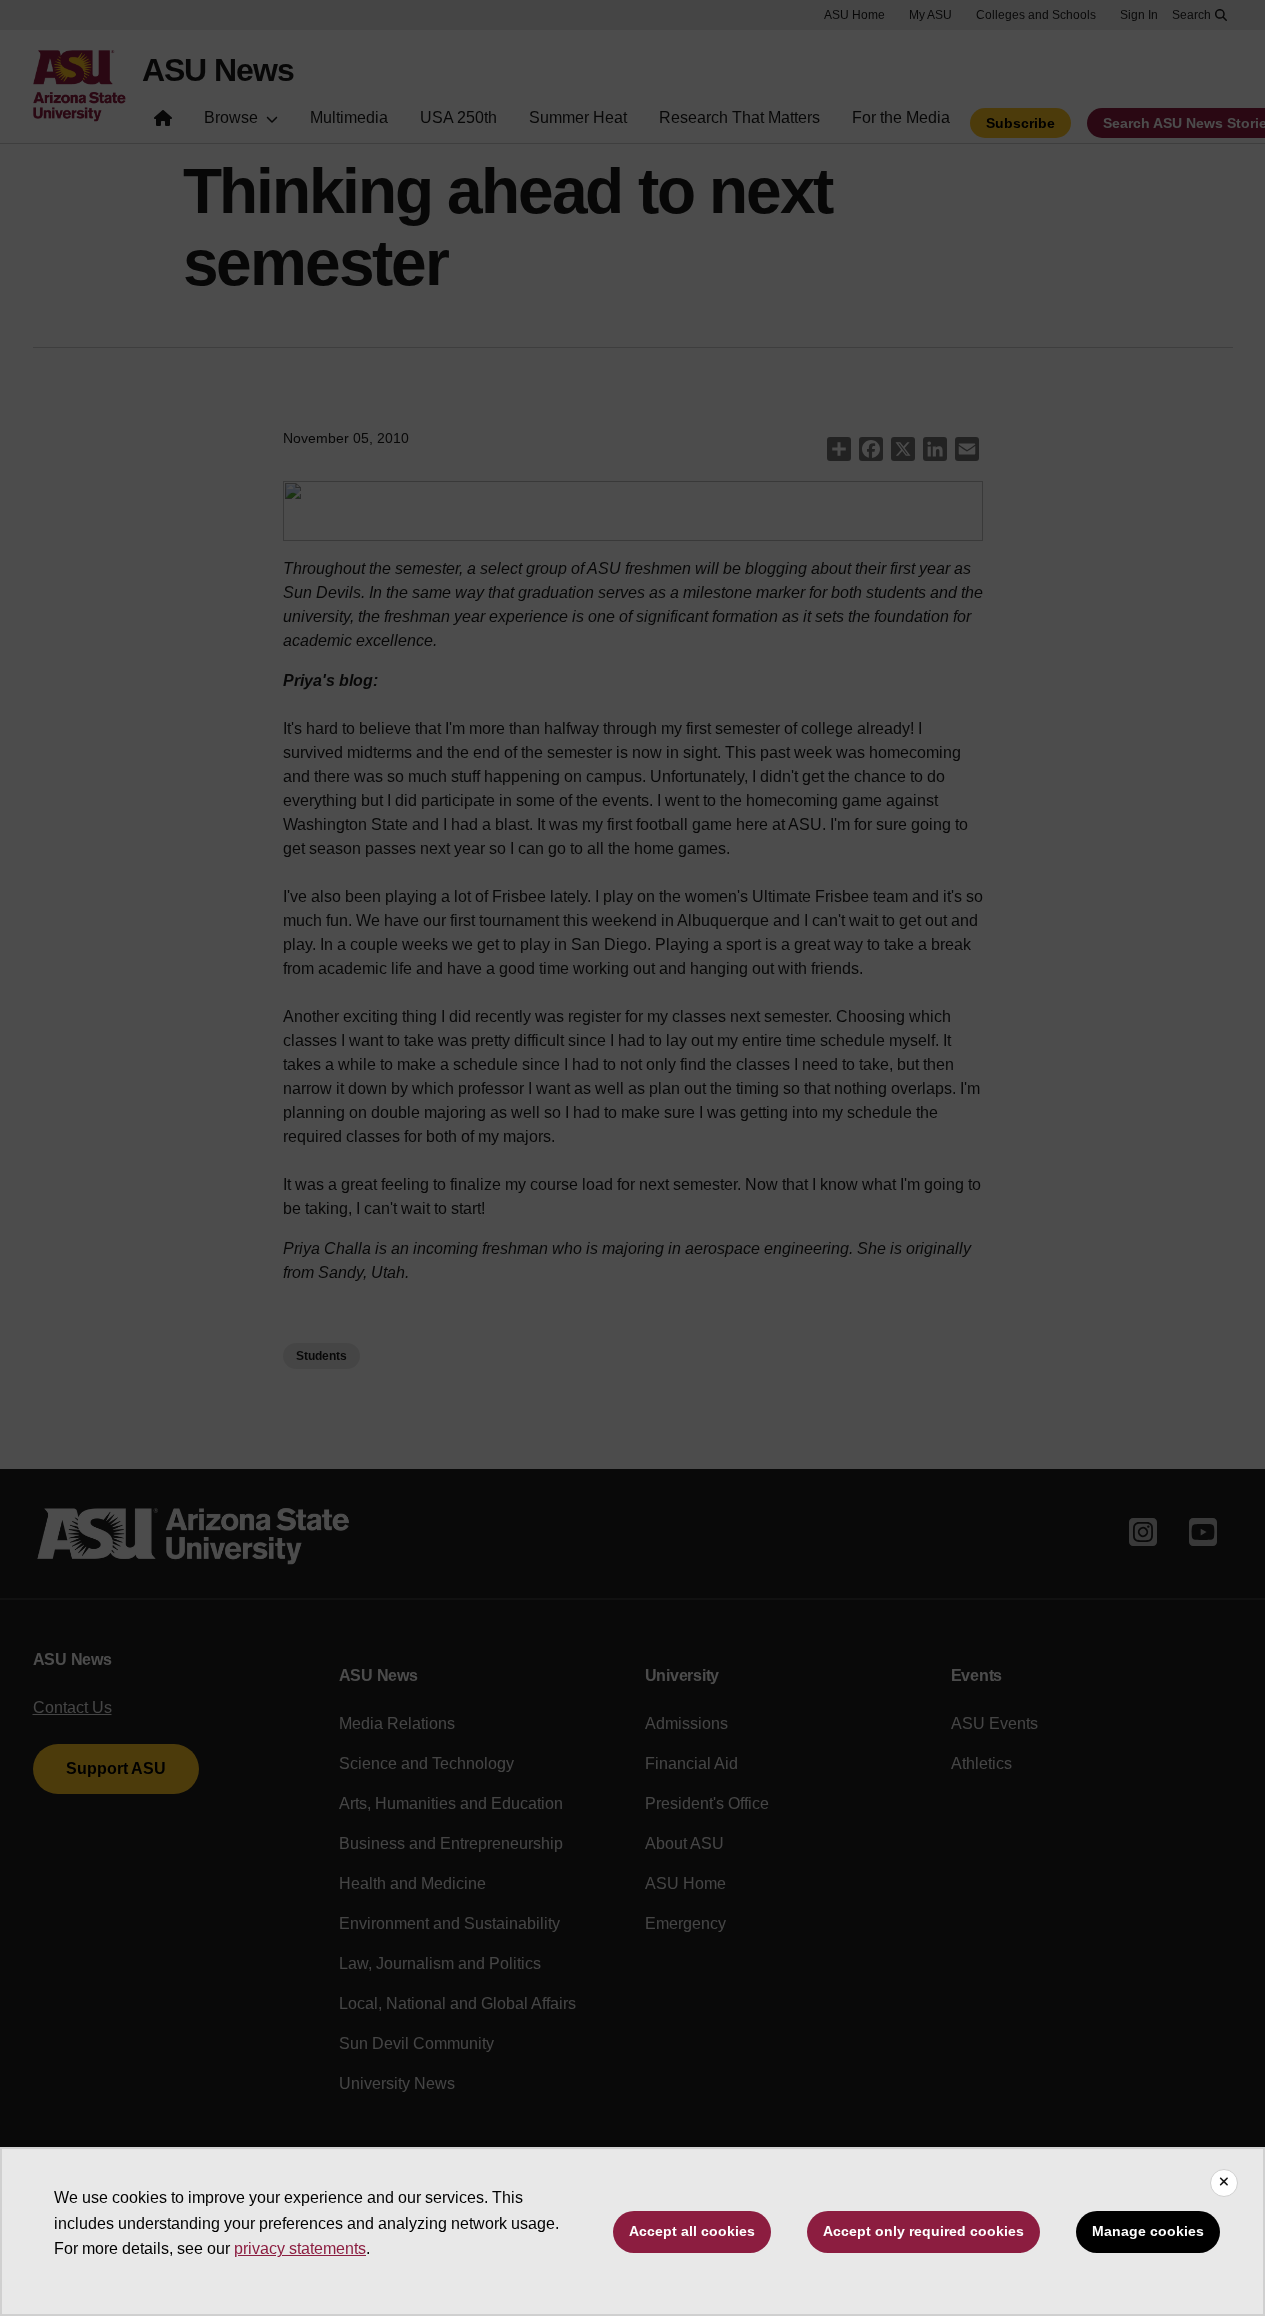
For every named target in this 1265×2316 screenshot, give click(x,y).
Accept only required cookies (923, 2231)
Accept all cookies (692, 2231)
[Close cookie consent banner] (1224, 2183)
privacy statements (300, 2248)
